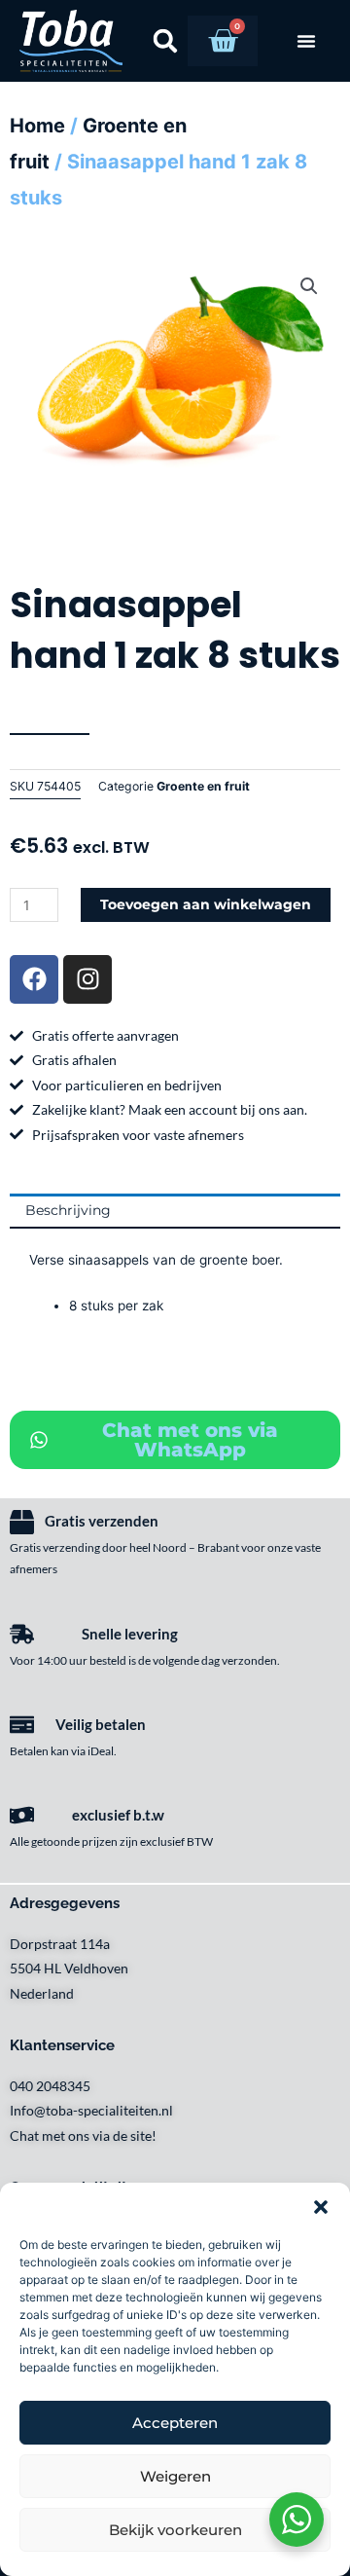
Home (37, 126)
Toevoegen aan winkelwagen (206, 904)
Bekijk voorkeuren (175, 2530)
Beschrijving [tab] (68, 1210)
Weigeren (175, 2476)
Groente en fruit (203, 786)
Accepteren (175, 2423)
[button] (321, 2207)
